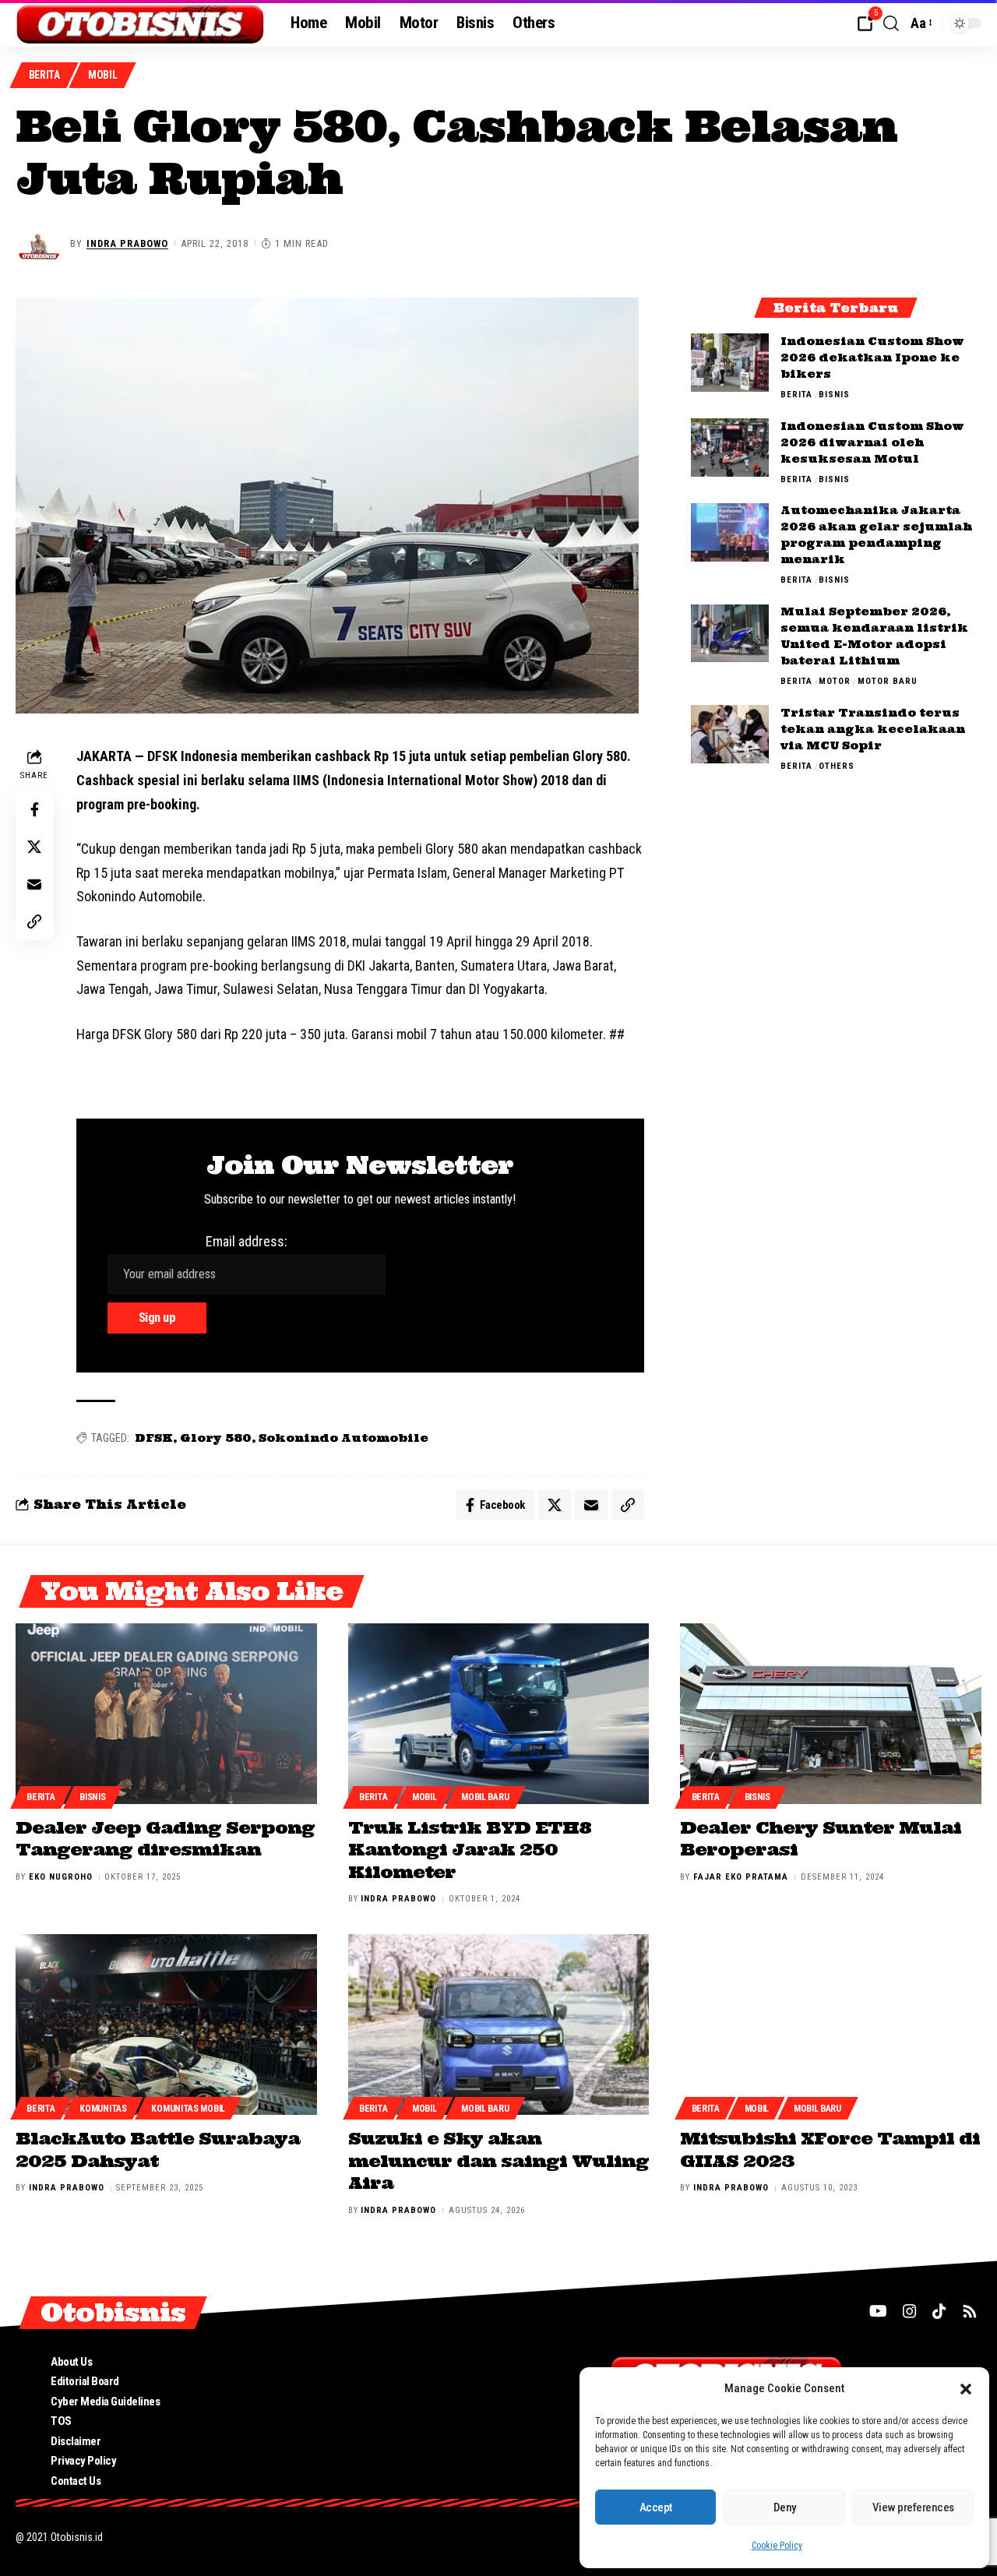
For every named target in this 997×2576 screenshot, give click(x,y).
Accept (656, 2507)
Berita (44, 75)
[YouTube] (878, 2311)
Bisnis (834, 395)
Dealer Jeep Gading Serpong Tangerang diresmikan (165, 1839)
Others (837, 766)
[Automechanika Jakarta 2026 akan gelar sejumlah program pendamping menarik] (730, 532)
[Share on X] (34, 848)
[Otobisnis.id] (141, 23)
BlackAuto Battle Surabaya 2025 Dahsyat (158, 2150)
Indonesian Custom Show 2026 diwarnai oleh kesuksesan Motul (872, 442)
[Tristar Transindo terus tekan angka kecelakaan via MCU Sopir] (730, 734)
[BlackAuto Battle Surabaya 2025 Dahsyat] (166, 2025)
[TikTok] (939, 2311)
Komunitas (103, 2109)
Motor (835, 682)
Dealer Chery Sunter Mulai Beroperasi (821, 1839)
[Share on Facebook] (34, 810)
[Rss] (970, 2311)
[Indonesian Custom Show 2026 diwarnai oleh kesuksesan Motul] (730, 448)
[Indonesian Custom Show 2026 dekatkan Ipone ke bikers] (730, 363)
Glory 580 (216, 1438)
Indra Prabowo (127, 243)
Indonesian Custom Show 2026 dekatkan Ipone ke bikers (872, 358)
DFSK (154, 1438)
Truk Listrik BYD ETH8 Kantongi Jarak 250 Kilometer (470, 1850)
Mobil (103, 75)
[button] (966, 2389)
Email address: (247, 1241)
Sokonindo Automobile (343, 1438)
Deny (785, 2507)
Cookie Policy (777, 2546)
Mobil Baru (485, 1797)
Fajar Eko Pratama (741, 1877)
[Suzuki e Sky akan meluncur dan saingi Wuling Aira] (499, 2025)
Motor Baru (888, 682)
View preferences (913, 2507)
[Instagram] (910, 2311)
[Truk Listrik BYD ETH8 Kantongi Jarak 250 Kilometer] (499, 1714)
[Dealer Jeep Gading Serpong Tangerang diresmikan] (166, 1714)
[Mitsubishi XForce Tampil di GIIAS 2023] (831, 2025)
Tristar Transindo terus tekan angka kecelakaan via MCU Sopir (873, 729)
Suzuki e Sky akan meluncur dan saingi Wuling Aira (498, 2160)
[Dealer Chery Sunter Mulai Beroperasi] (831, 1714)
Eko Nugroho (61, 1877)
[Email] (34, 885)
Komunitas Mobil (188, 2109)
